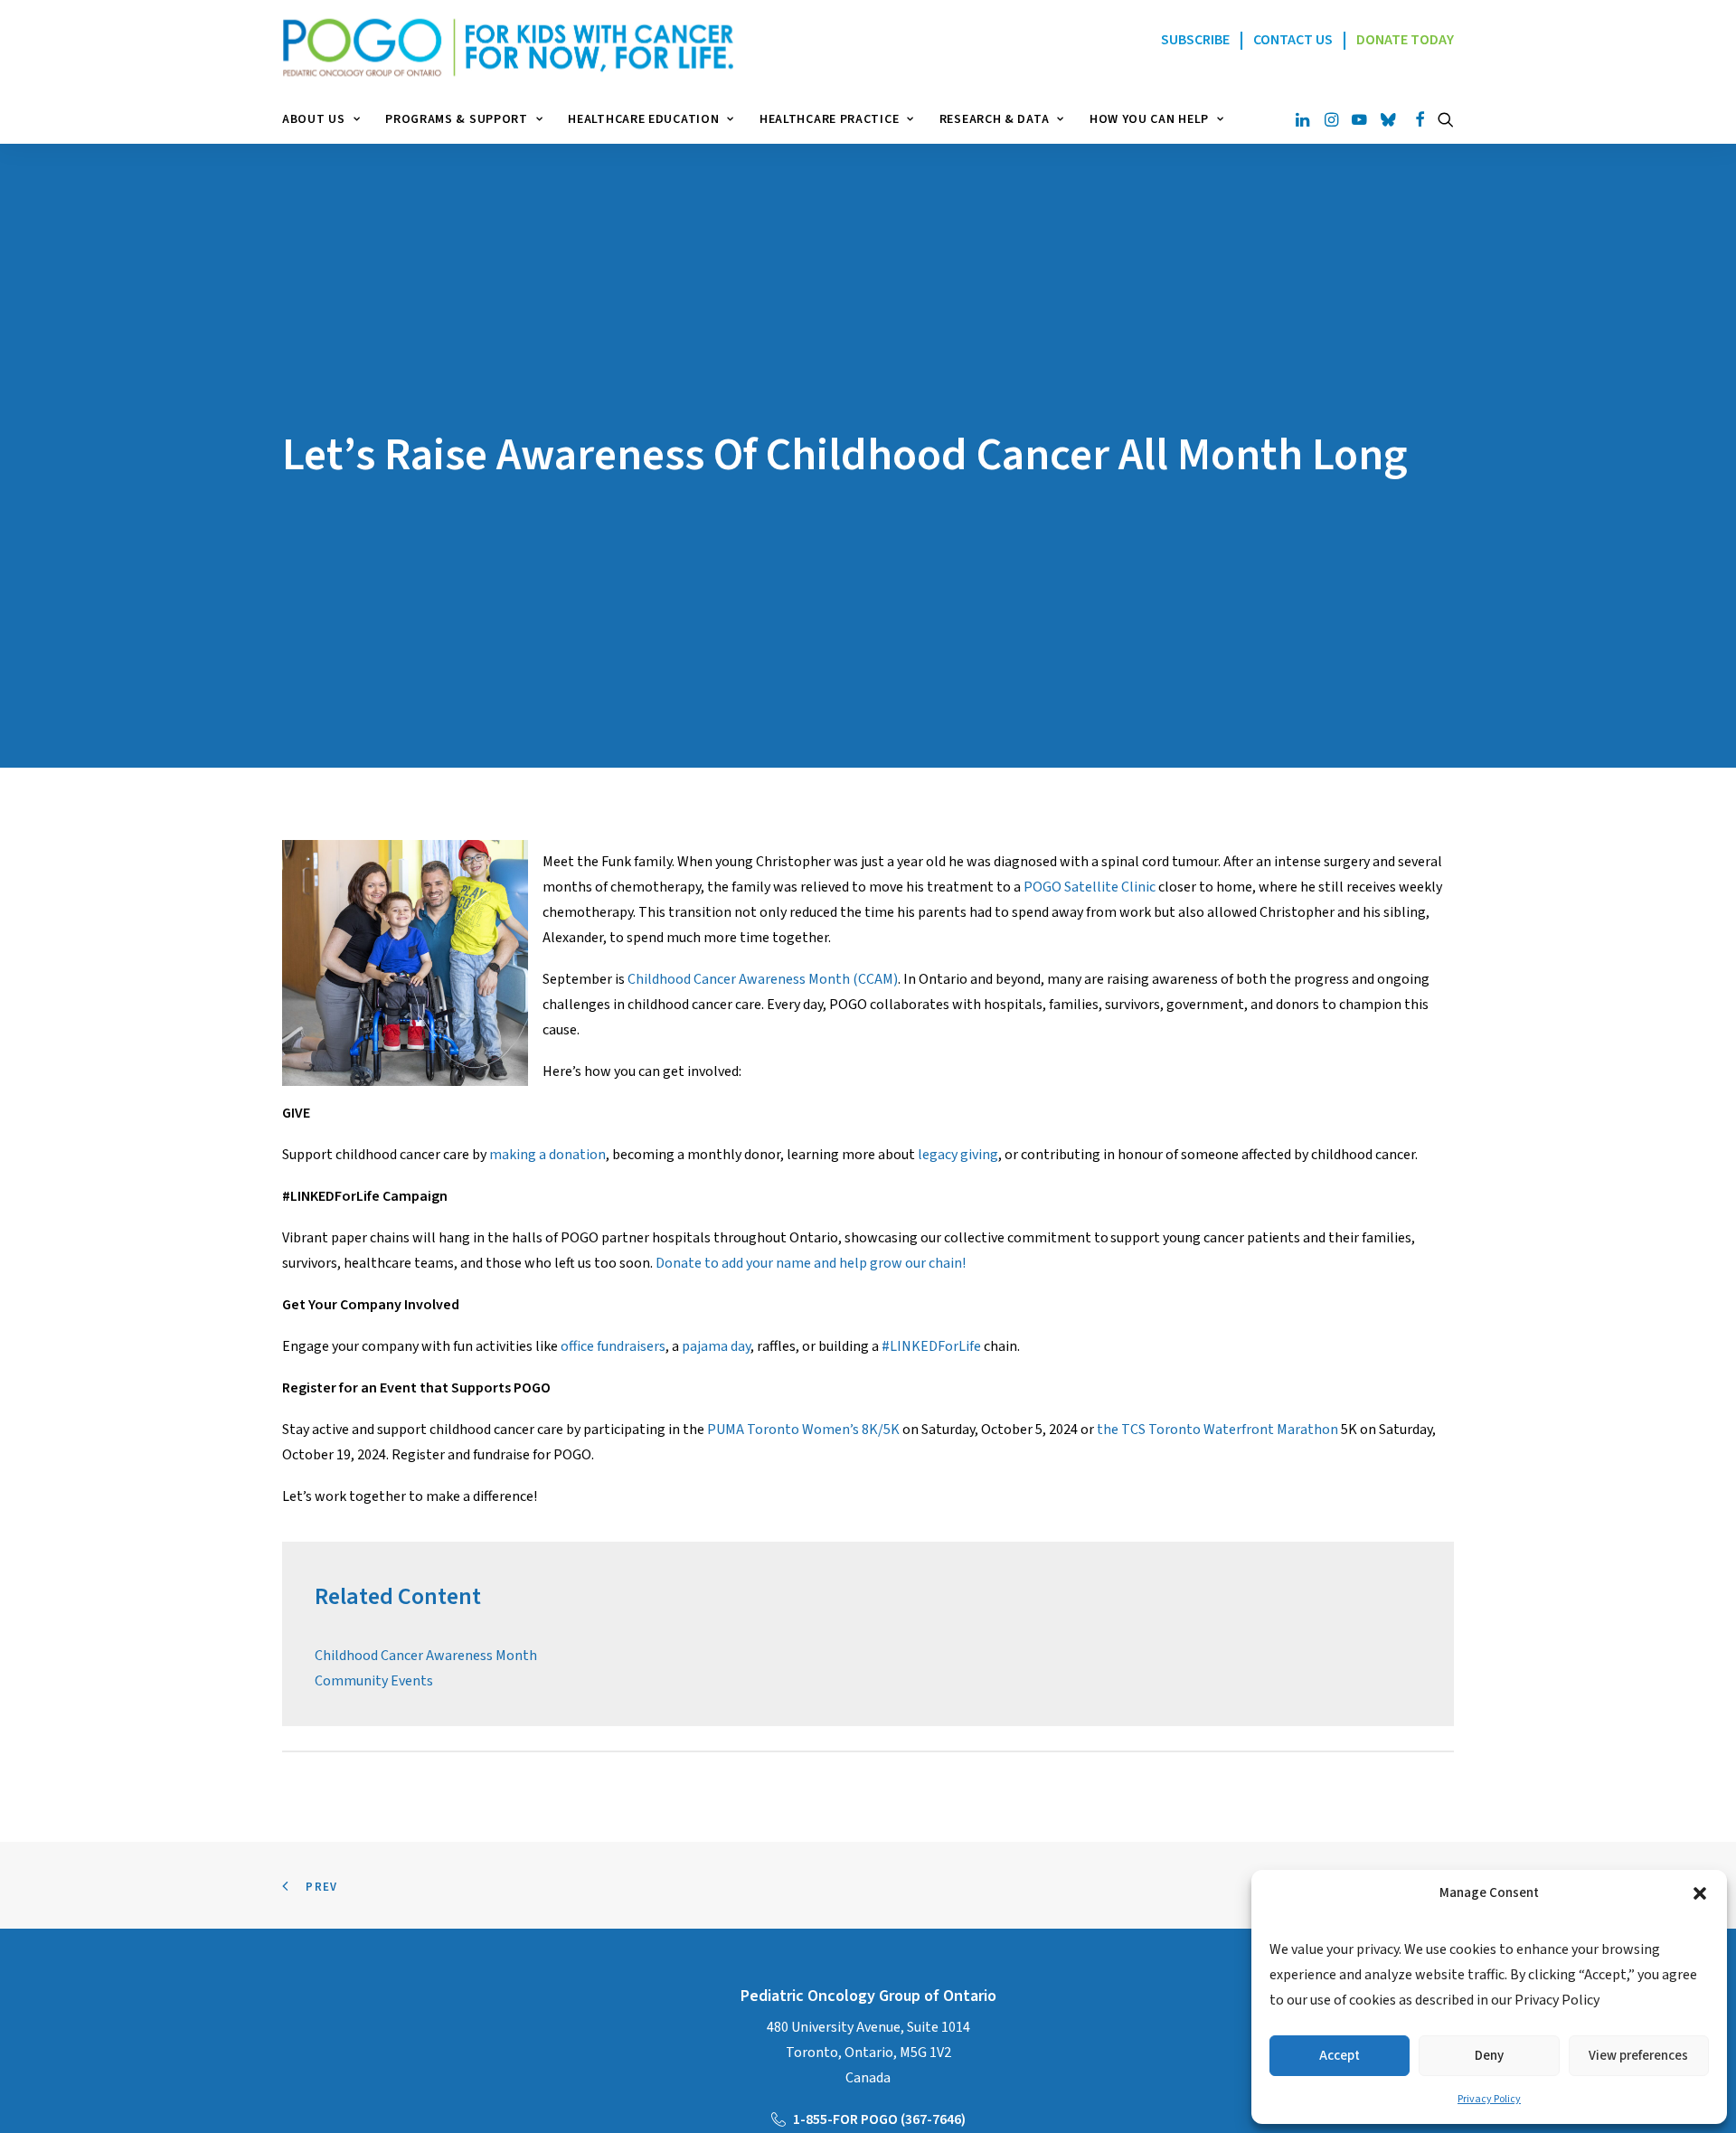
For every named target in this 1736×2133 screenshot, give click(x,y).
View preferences (1638, 2056)
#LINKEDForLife (931, 1346)
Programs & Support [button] (457, 119)
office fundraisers (613, 1346)
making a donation (547, 1155)
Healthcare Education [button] (643, 119)
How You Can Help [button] (1149, 119)
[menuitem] (327, 119)
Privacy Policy (1489, 2099)
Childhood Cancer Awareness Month (426, 1656)
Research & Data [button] (995, 119)
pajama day (716, 1346)
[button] (1700, 1893)
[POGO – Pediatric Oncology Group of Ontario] (508, 47)
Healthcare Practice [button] (829, 119)
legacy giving (958, 1155)
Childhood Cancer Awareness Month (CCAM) (763, 979)
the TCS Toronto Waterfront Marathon (1217, 1430)
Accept (1340, 2056)
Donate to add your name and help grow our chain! (811, 1263)
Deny (1489, 2056)
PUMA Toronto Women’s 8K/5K (803, 1430)
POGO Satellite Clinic (1090, 887)
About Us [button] (314, 119)
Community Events (374, 1681)
